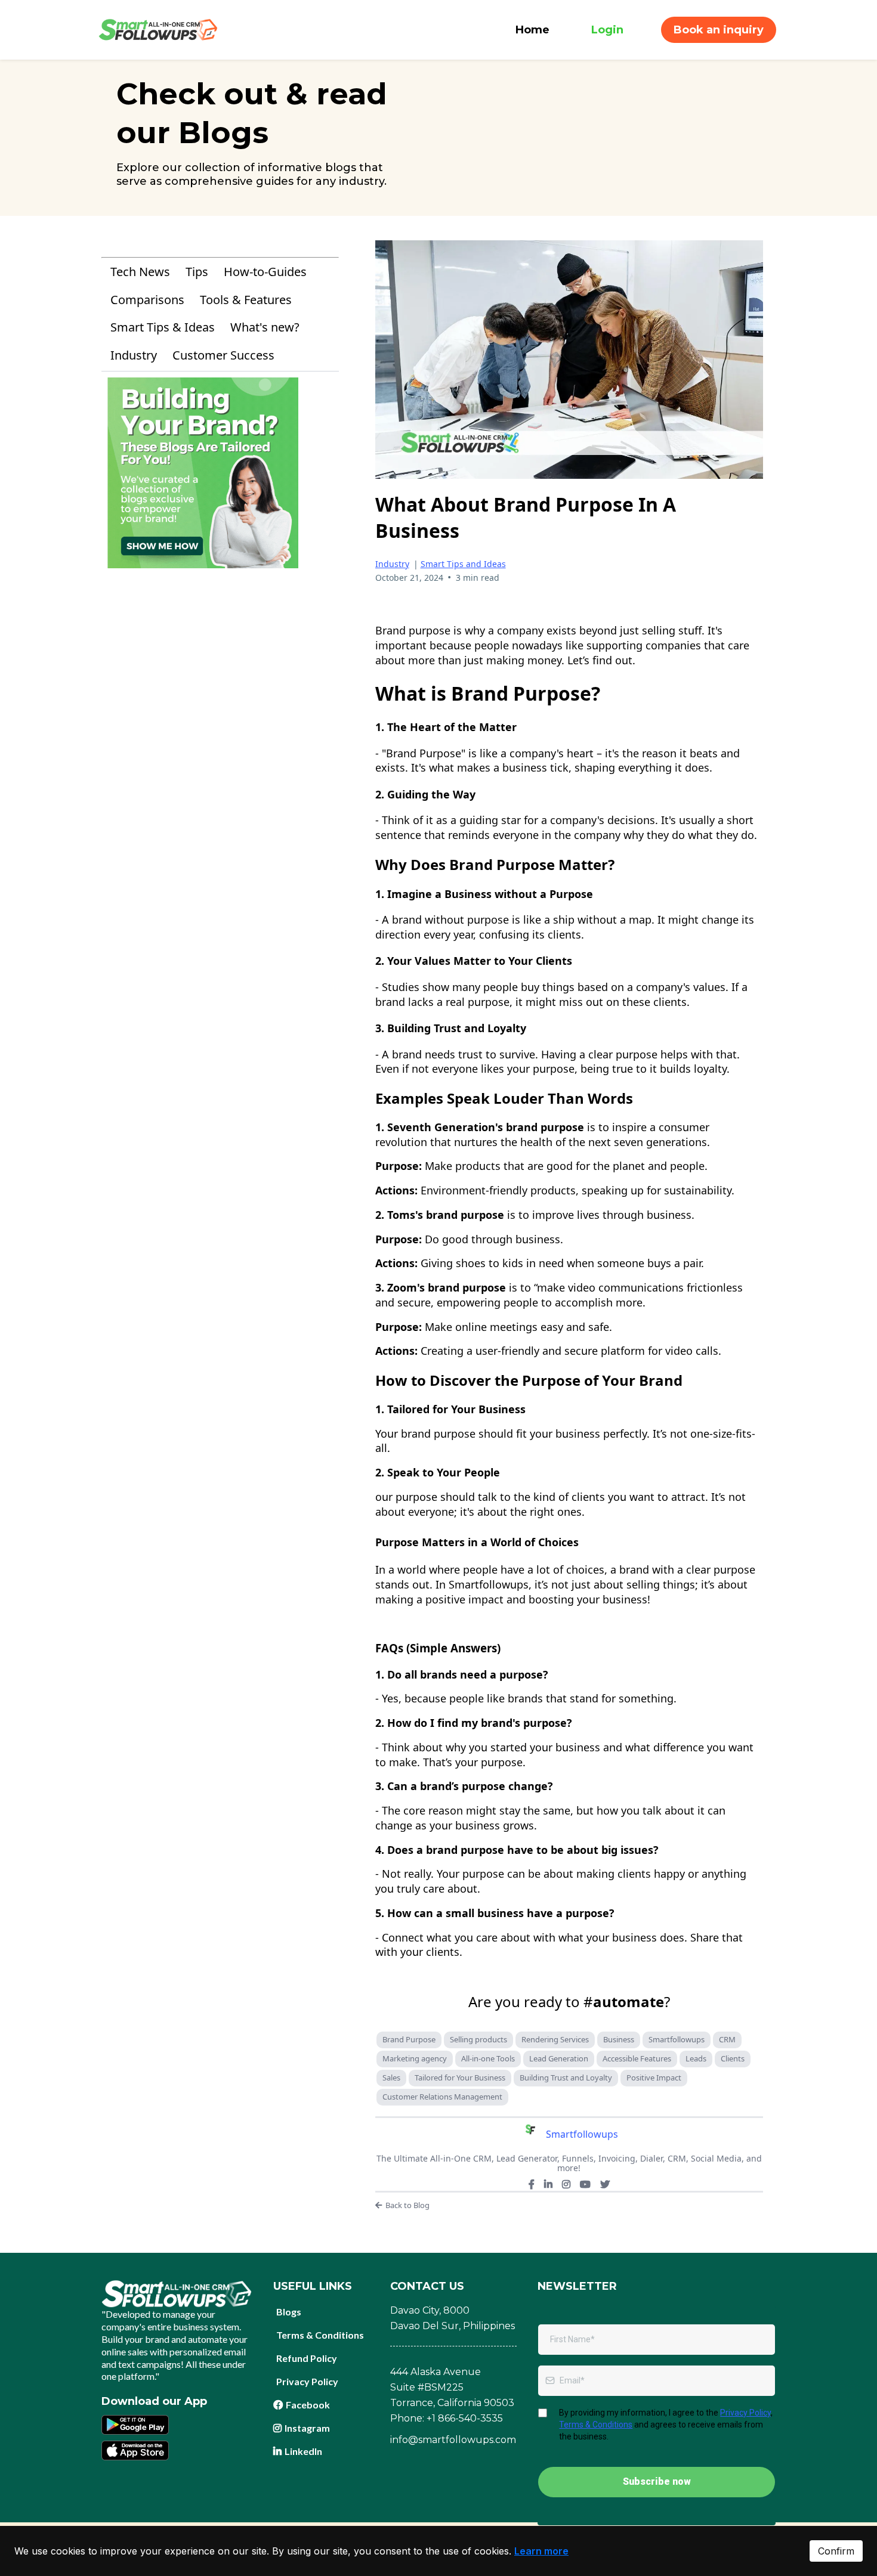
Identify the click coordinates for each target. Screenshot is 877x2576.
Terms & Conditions (596, 2425)
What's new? (265, 327)
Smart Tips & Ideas (163, 327)
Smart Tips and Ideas (463, 564)
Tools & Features (246, 300)
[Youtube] (585, 2184)
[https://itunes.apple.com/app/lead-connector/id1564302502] (135, 2450)
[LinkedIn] (548, 2184)
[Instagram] (566, 2184)
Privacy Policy (745, 2413)
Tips (197, 272)
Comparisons (147, 300)
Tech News (140, 272)
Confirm (836, 2551)
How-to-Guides (265, 272)
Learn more (541, 2551)
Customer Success (223, 355)
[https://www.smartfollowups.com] (158, 29)
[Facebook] (532, 2184)
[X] (605, 2184)
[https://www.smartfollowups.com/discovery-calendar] (220, 473)
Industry (134, 355)
